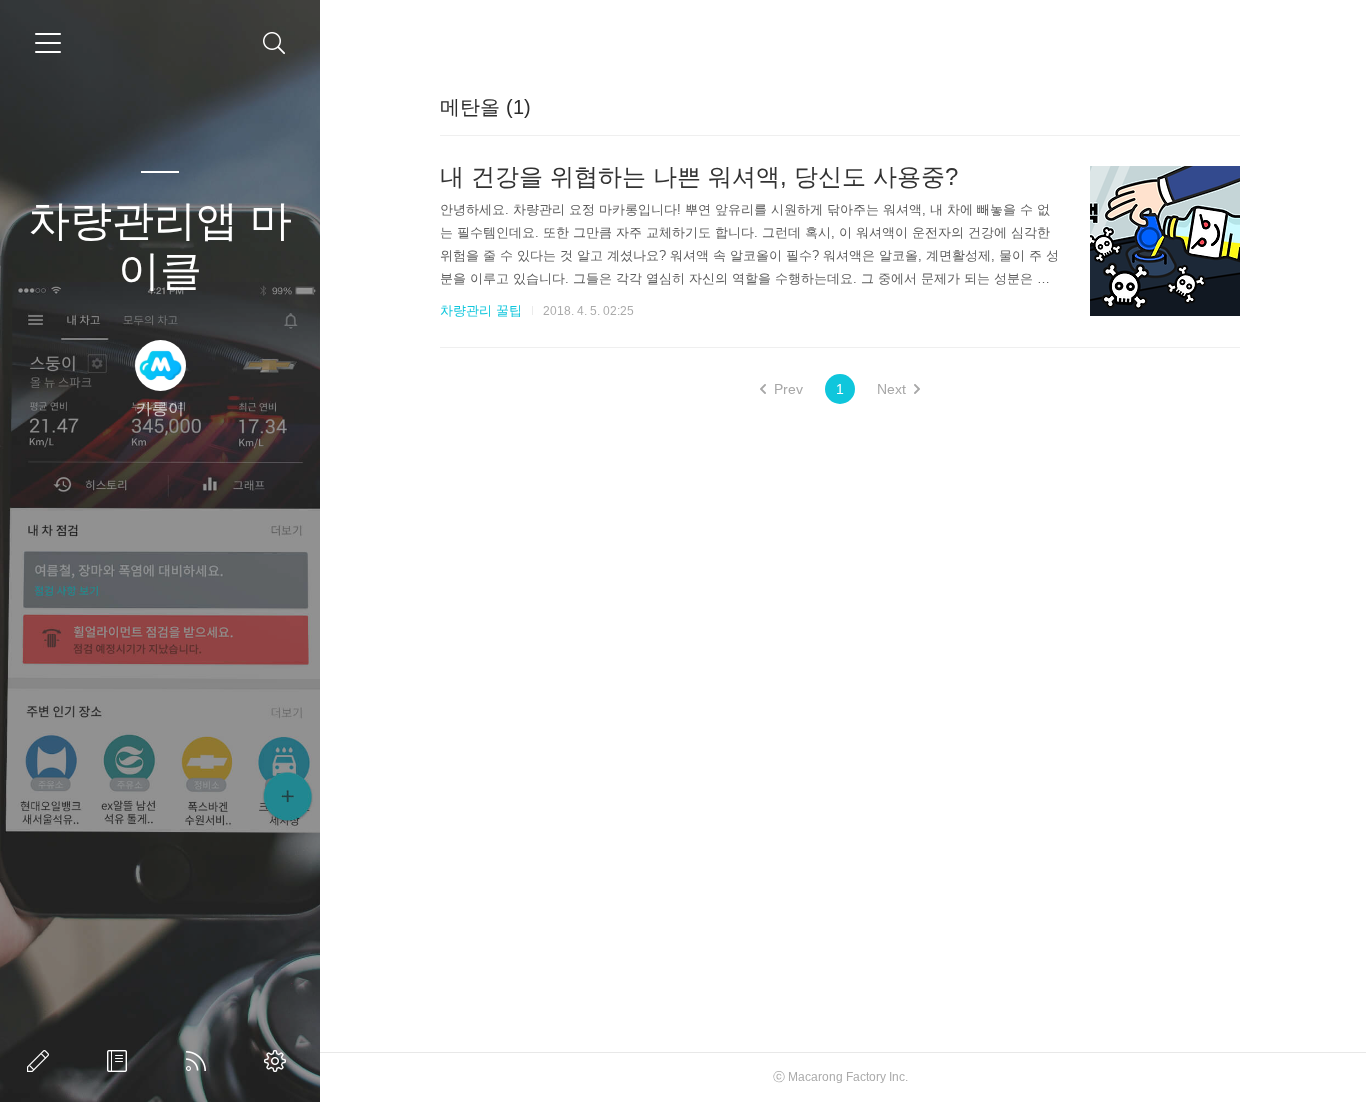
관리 (279, 1061)
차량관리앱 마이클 (160, 245)
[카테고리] (48, 43)
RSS (200, 1061)
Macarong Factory (837, 1077)
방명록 (121, 1061)
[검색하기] (274, 43)
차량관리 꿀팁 (481, 310)
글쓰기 (42, 1061)
